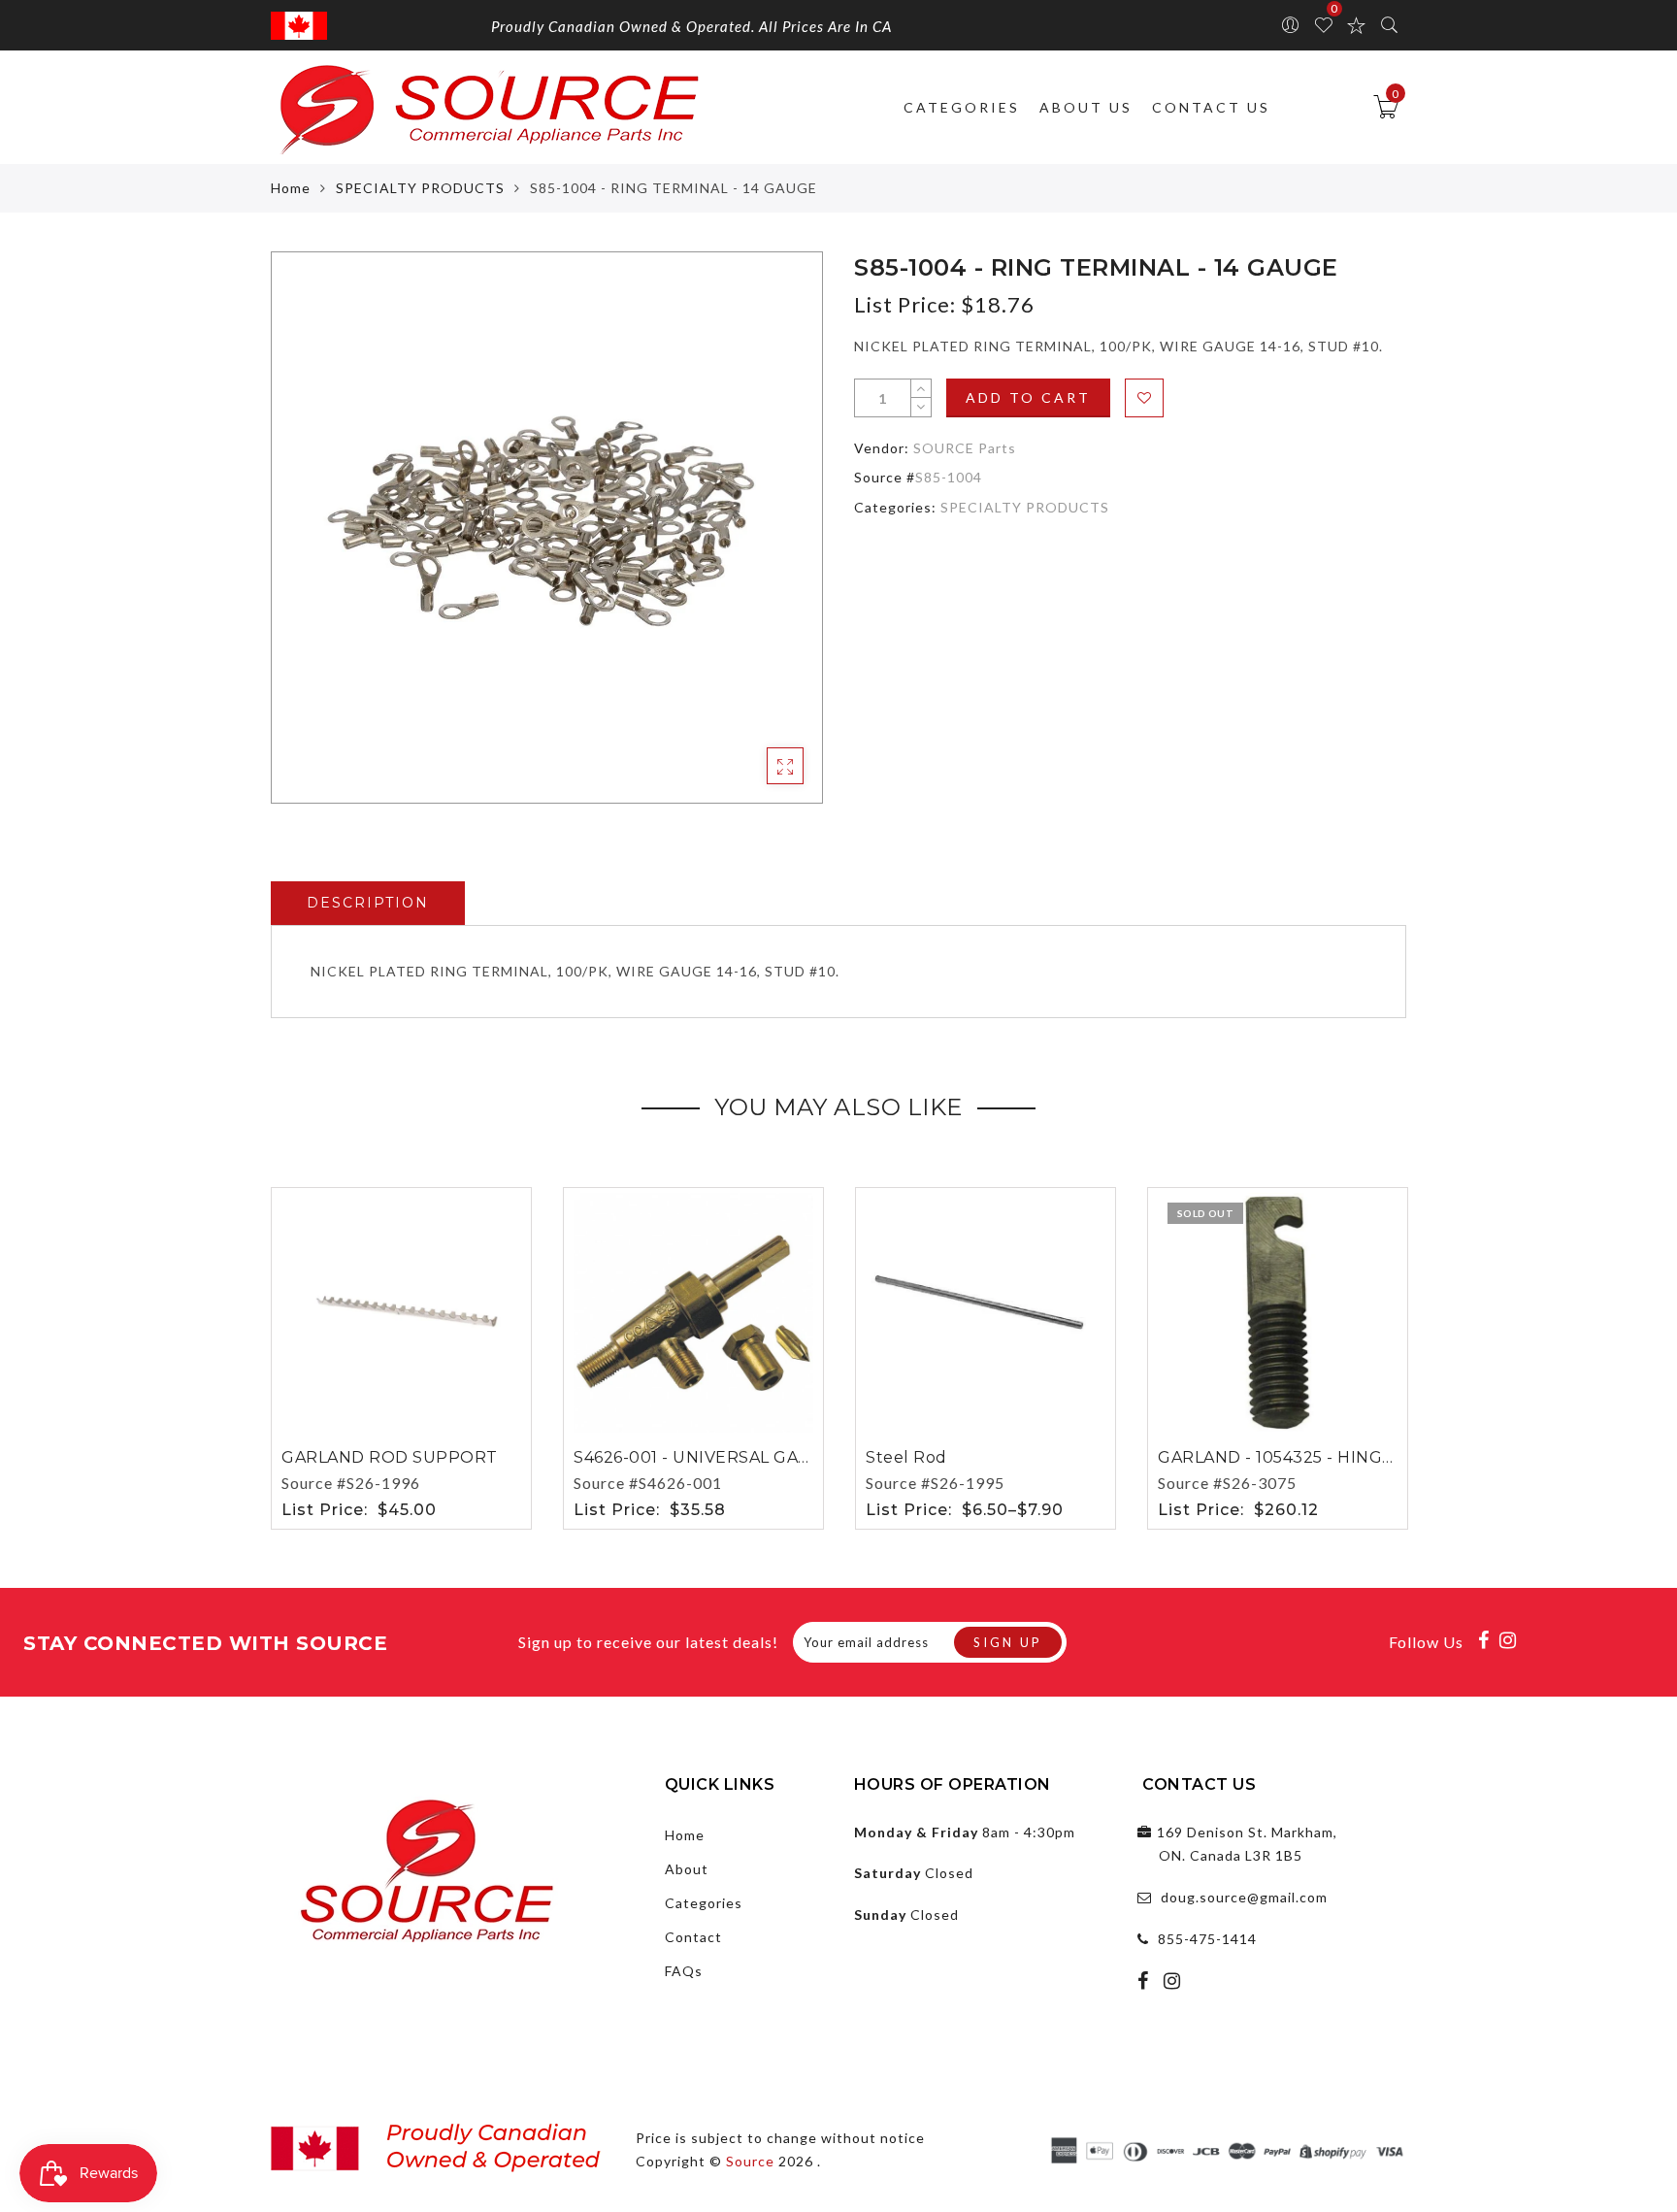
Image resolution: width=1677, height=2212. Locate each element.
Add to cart (1028, 397)
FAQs (684, 1971)
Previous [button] (258, 1355)
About (687, 1869)
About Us (1086, 107)
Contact (693, 1937)
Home (291, 188)
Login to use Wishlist (1144, 398)
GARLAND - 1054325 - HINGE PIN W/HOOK (1332, 1457)
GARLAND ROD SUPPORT (390, 1457)
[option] (547, 528)
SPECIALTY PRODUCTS (420, 188)
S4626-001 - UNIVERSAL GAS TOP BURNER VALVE (779, 1457)
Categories (962, 107)
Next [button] (1395, 1355)
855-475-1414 (1207, 1939)
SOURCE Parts (965, 448)
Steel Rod (906, 1457)
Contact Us (1211, 107)
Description (368, 903)
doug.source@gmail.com (1244, 1897)
